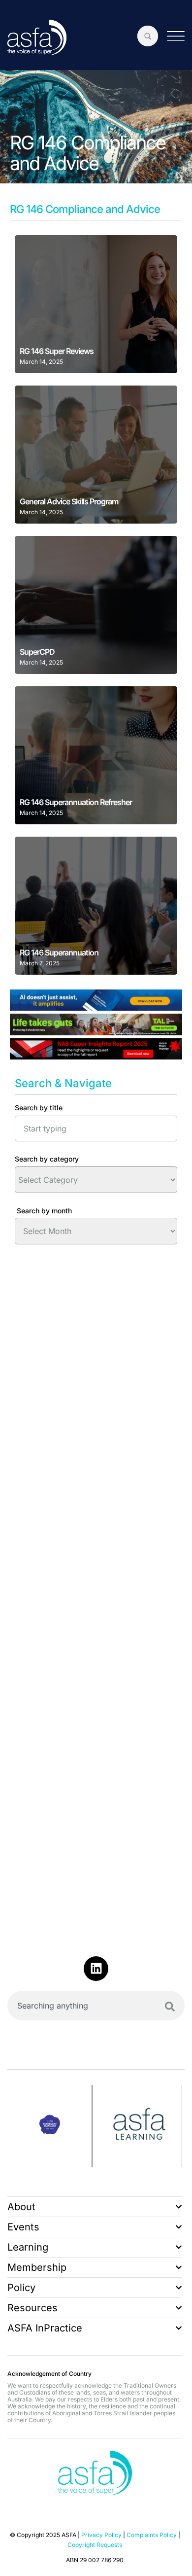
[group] (50, 2126)
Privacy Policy (101, 2535)
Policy (21, 2288)
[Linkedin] (96, 1969)
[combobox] (96, 2006)
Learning (28, 2247)
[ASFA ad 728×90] (96, 1007)
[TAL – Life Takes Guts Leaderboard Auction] (96, 1032)
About (21, 2207)
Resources (32, 2308)
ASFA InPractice (45, 2328)
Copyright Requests (95, 2545)
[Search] (170, 2007)
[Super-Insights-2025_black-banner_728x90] (96, 1056)
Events (23, 2227)
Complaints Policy (152, 2535)
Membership (37, 2267)
